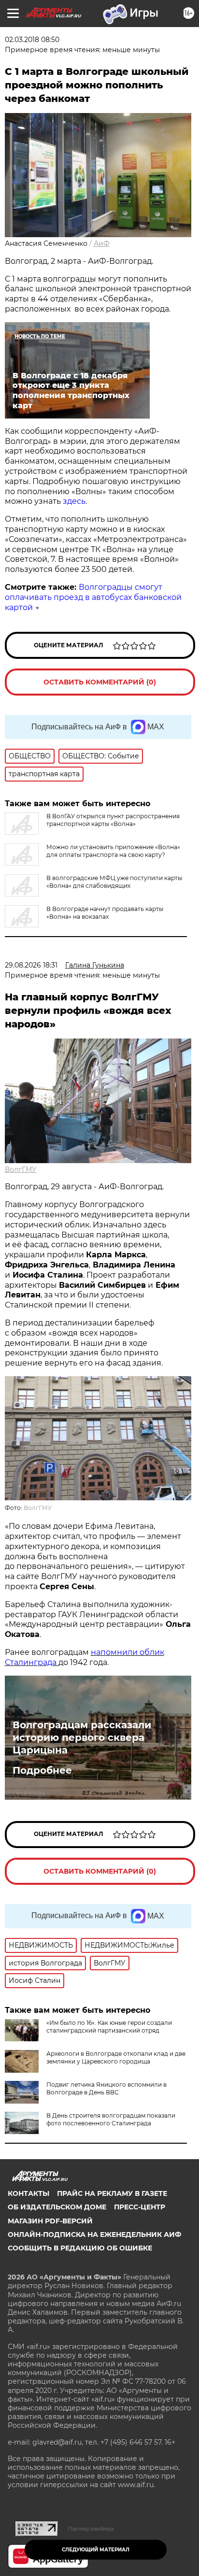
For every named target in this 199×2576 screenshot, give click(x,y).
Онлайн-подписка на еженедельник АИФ (94, 2234)
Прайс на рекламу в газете (112, 2193)
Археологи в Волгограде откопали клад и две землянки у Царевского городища (116, 2057)
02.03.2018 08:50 (32, 40)
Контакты (28, 2193)
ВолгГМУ (21, 1169)
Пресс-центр (140, 2207)
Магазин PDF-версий (50, 2221)
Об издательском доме (57, 2207)
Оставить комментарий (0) (100, 682)
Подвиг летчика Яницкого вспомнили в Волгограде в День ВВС (107, 2088)
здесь (74, 501)
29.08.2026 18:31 (31, 965)
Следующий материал (96, 2550)
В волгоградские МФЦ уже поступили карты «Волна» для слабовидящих (114, 882)
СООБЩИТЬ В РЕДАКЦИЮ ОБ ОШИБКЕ (80, 2248)
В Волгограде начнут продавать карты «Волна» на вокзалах (105, 913)
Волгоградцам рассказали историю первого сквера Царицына (82, 1737)
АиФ (102, 243)
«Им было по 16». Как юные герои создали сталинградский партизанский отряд (109, 2027)
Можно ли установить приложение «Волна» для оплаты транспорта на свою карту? (113, 851)
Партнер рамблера (91, 2529)
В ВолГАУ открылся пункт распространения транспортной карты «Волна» (113, 820)
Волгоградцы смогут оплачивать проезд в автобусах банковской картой (93, 597)
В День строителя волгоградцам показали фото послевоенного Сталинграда (111, 2119)
